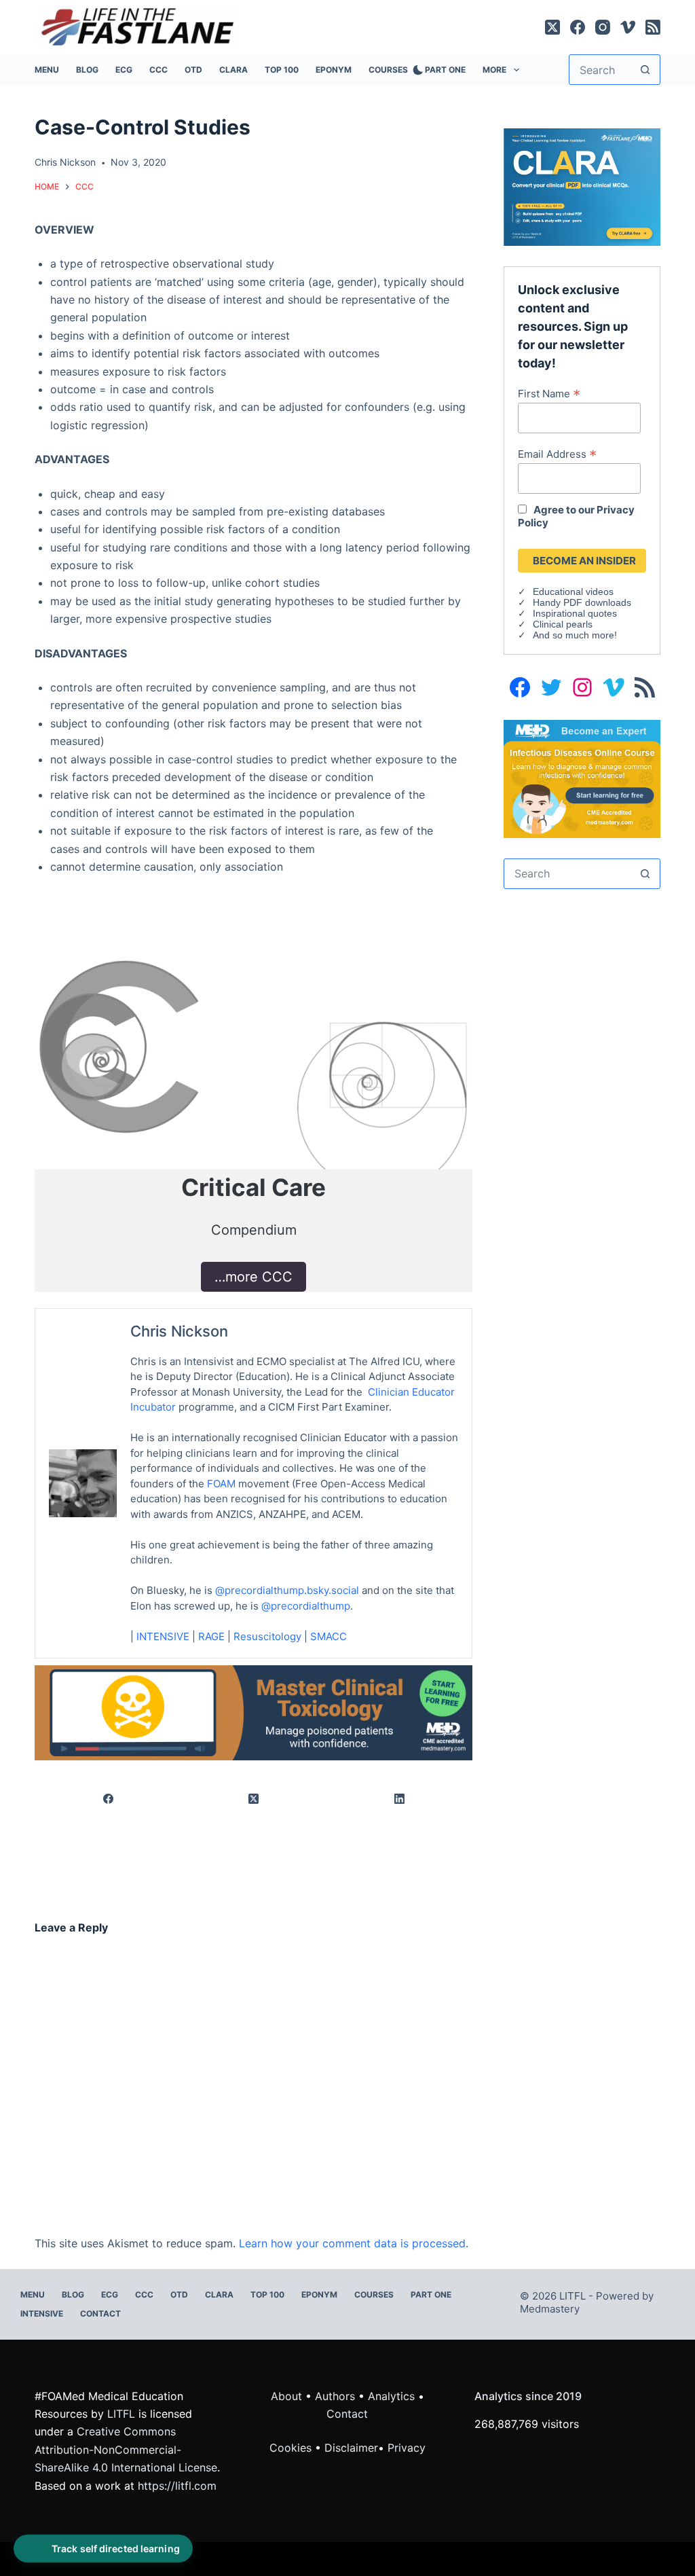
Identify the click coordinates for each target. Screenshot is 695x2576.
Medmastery (550, 2309)
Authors (335, 2396)
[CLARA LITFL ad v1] (582, 186)
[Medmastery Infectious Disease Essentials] (582, 778)
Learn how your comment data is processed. (354, 2243)
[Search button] (645, 70)
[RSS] (653, 27)
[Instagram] (603, 27)
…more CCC (253, 1277)
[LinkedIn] (400, 1799)
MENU (47, 70)
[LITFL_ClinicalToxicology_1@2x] (253, 1711)
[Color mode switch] (415, 70)
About (286, 2396)
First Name (549, 393)
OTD (193, 70)
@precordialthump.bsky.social (287, 1590)
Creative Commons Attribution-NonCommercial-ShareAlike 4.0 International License (126, 2449)
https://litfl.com (177, 2486)
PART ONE (445, 70)
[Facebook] (578, 27)
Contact (100, 2314)
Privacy (407, 2448)
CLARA (233, 70)
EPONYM (334, 70)
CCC (158, 70)
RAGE (211, 1636)
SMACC (328, 1636)
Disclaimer (351, 2448)
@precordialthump (306, 1606)
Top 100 (282, 70)
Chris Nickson (179, 1331)
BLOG (87, 70)
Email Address (557, 454)
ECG (124, 70)
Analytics (391, 2396)
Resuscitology (267, 1636)
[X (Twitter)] (552, 27)
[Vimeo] (628, 27)
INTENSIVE (163, 1636)
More (494, 70)
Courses (388, 70)
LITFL (121, 2414)
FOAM (221, 1484)
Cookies (292, 2448)
